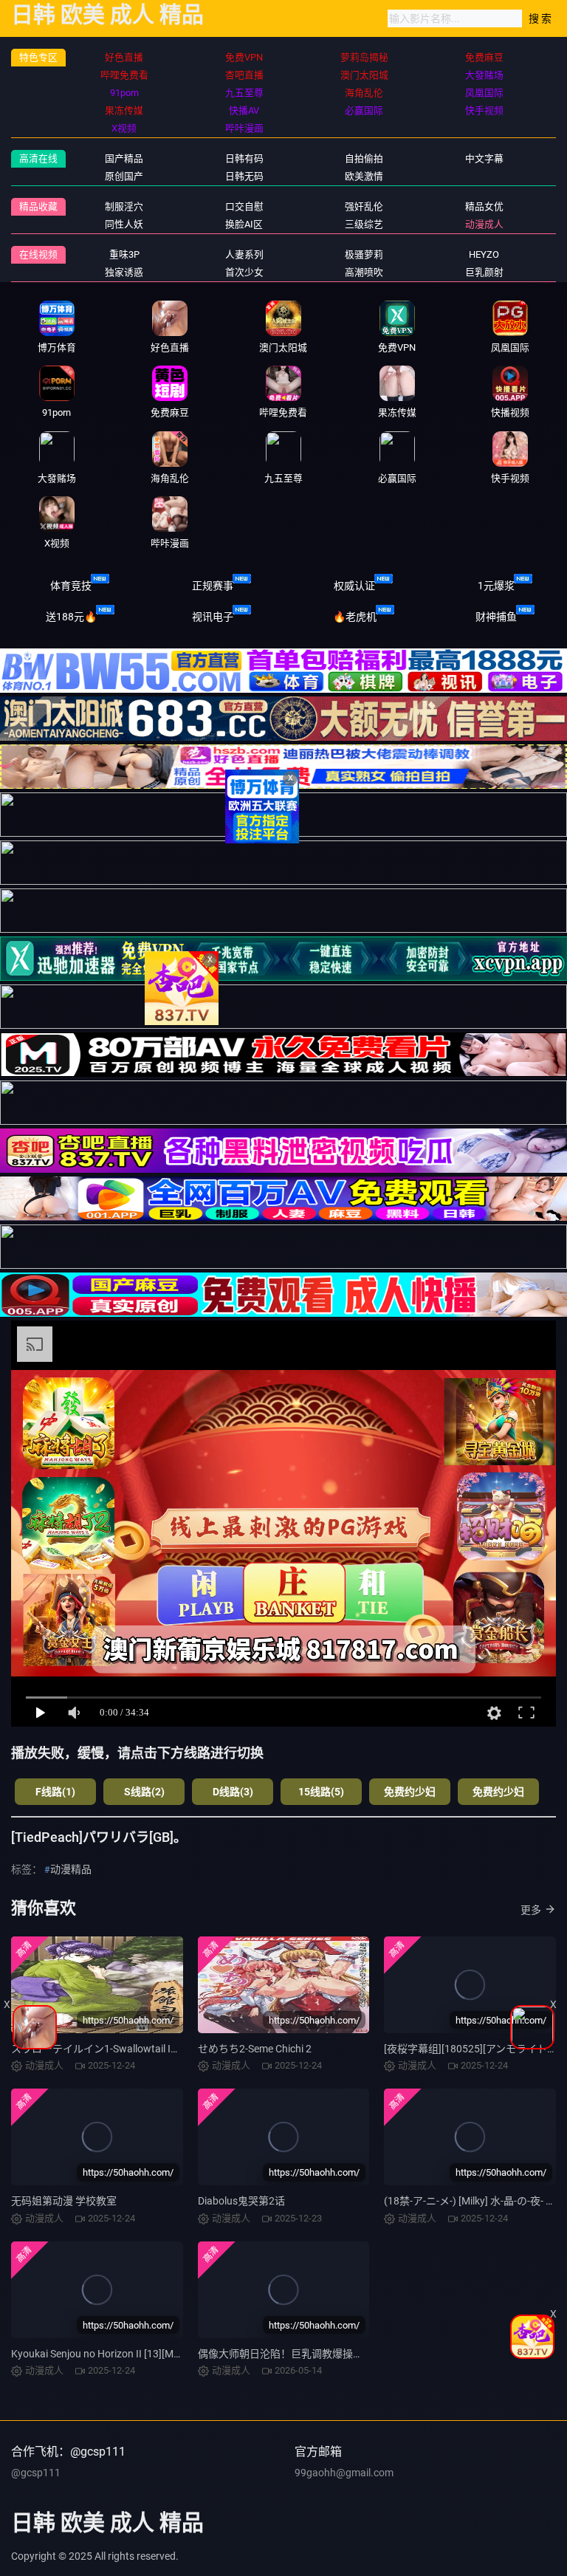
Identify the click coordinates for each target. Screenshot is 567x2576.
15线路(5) (321, 1792)
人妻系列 (244, 254)
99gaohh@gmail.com (344, 2473)
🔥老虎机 (355, 617)
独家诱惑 (124, 272)
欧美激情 (364, 176)
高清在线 (38, 158)
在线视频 (38, 254)
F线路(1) (55, 1792)
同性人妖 (124, 224)
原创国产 (124, 176)
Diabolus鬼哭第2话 (241, 2201)
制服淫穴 (124, 206)
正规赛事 (213, 586)
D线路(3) (233, 1792)
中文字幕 (484, 158)
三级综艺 (364, 224)
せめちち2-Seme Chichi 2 (255, 2049)
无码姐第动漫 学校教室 (64, 2201)
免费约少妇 (410, 1792)
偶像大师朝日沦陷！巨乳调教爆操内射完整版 (301, 2354)
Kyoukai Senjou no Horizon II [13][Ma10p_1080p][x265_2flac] (151, 2354)
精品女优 (484, 206)
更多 (531, 1910)
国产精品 (124, 158)
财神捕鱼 (496, 617)
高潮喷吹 (364, 272)
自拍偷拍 (364, 158)
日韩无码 (244, 176)
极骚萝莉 (364, 254)
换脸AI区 (244, 224)
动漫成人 (484, 224)
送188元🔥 (71, 617)
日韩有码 (244, 158)
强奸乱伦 (364, 206)
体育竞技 (71, 586)
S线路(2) (144, 1792)
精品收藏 (38, 206)
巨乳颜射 (484, 272)
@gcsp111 (36, 2473)
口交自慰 (244, 206)
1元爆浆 (496, 586)
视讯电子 (213, 617)
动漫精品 (71, 1869)
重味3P (124, 254)
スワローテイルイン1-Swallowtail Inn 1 (101, 2049)
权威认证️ (354, 586)
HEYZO (484, 254)
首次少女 (244, 272)
